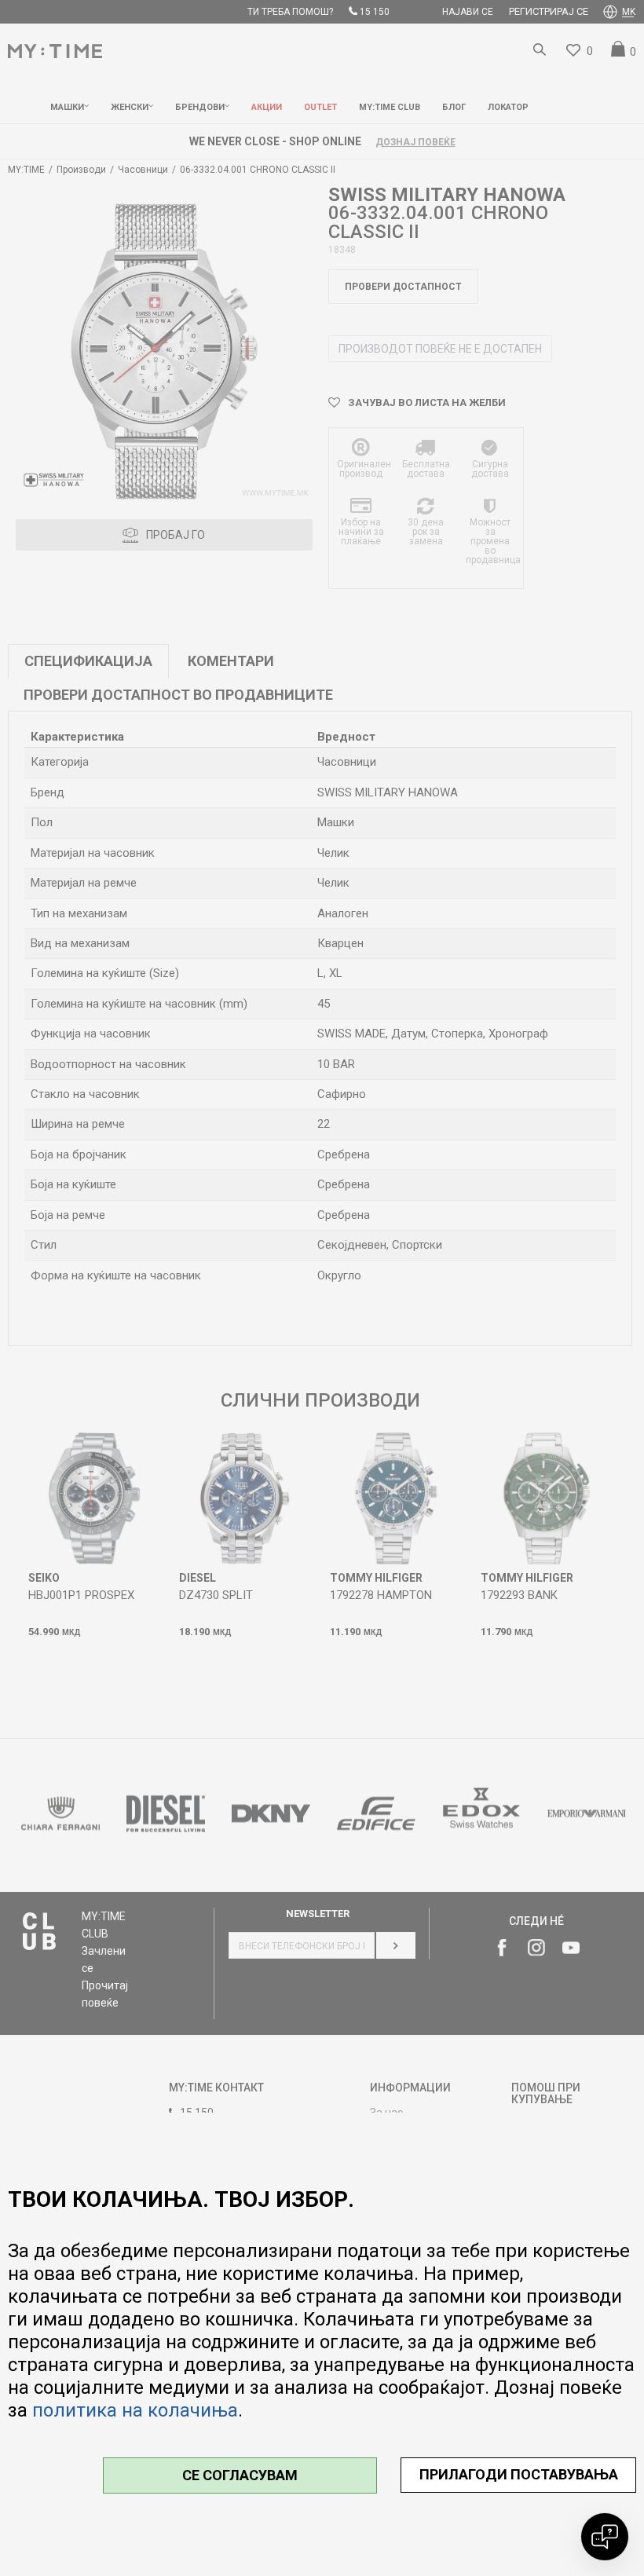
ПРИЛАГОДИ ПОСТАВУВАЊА (519, 2474)
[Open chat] (605, 2537)
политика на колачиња (135, 2410)
